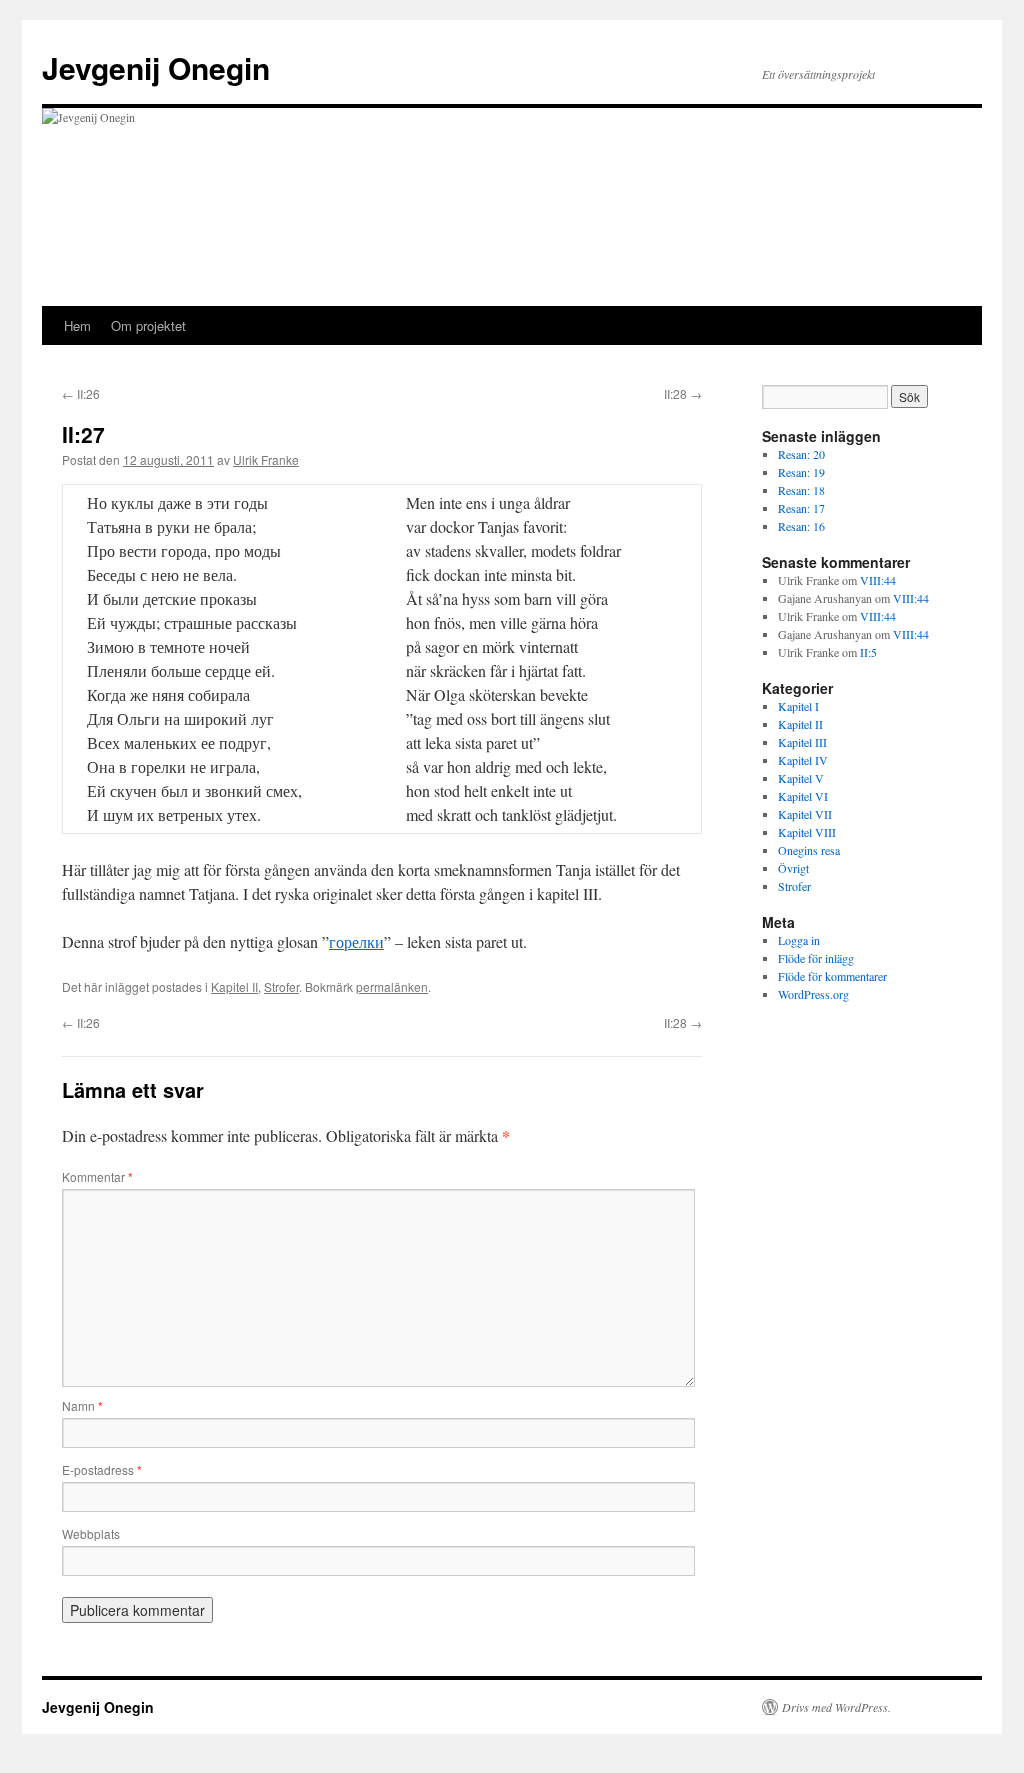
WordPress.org (813, 994)
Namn (82, 1405)
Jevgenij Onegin (156, 67)
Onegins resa (809, 850)
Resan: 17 (801, 508)
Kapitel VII (805, 814)
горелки (356, 941)
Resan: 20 (801, 454)
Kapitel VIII (807, 832)
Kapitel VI (803, 796)
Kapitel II (234, 986)
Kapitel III (802, 742)
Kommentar (97, 1176)
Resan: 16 (801, 526)
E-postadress (102, 1469)
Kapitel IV (803, 760)
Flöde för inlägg (816, 958)
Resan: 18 (801, 490)
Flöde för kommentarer (832, 976)
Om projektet (148, 325)
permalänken (392, 986)
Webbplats (91, 1533)
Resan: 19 (801, 472)
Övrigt (793, 868)
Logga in (799, 940)
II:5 (868, 652)
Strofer (281, 986)
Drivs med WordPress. (836, 1707)
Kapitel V (801, 778)
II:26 (81, 393)
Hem (77, 325)
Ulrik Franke (266, 459)
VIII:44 (878, 580)
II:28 (683, 393)
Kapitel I (798, 706)
